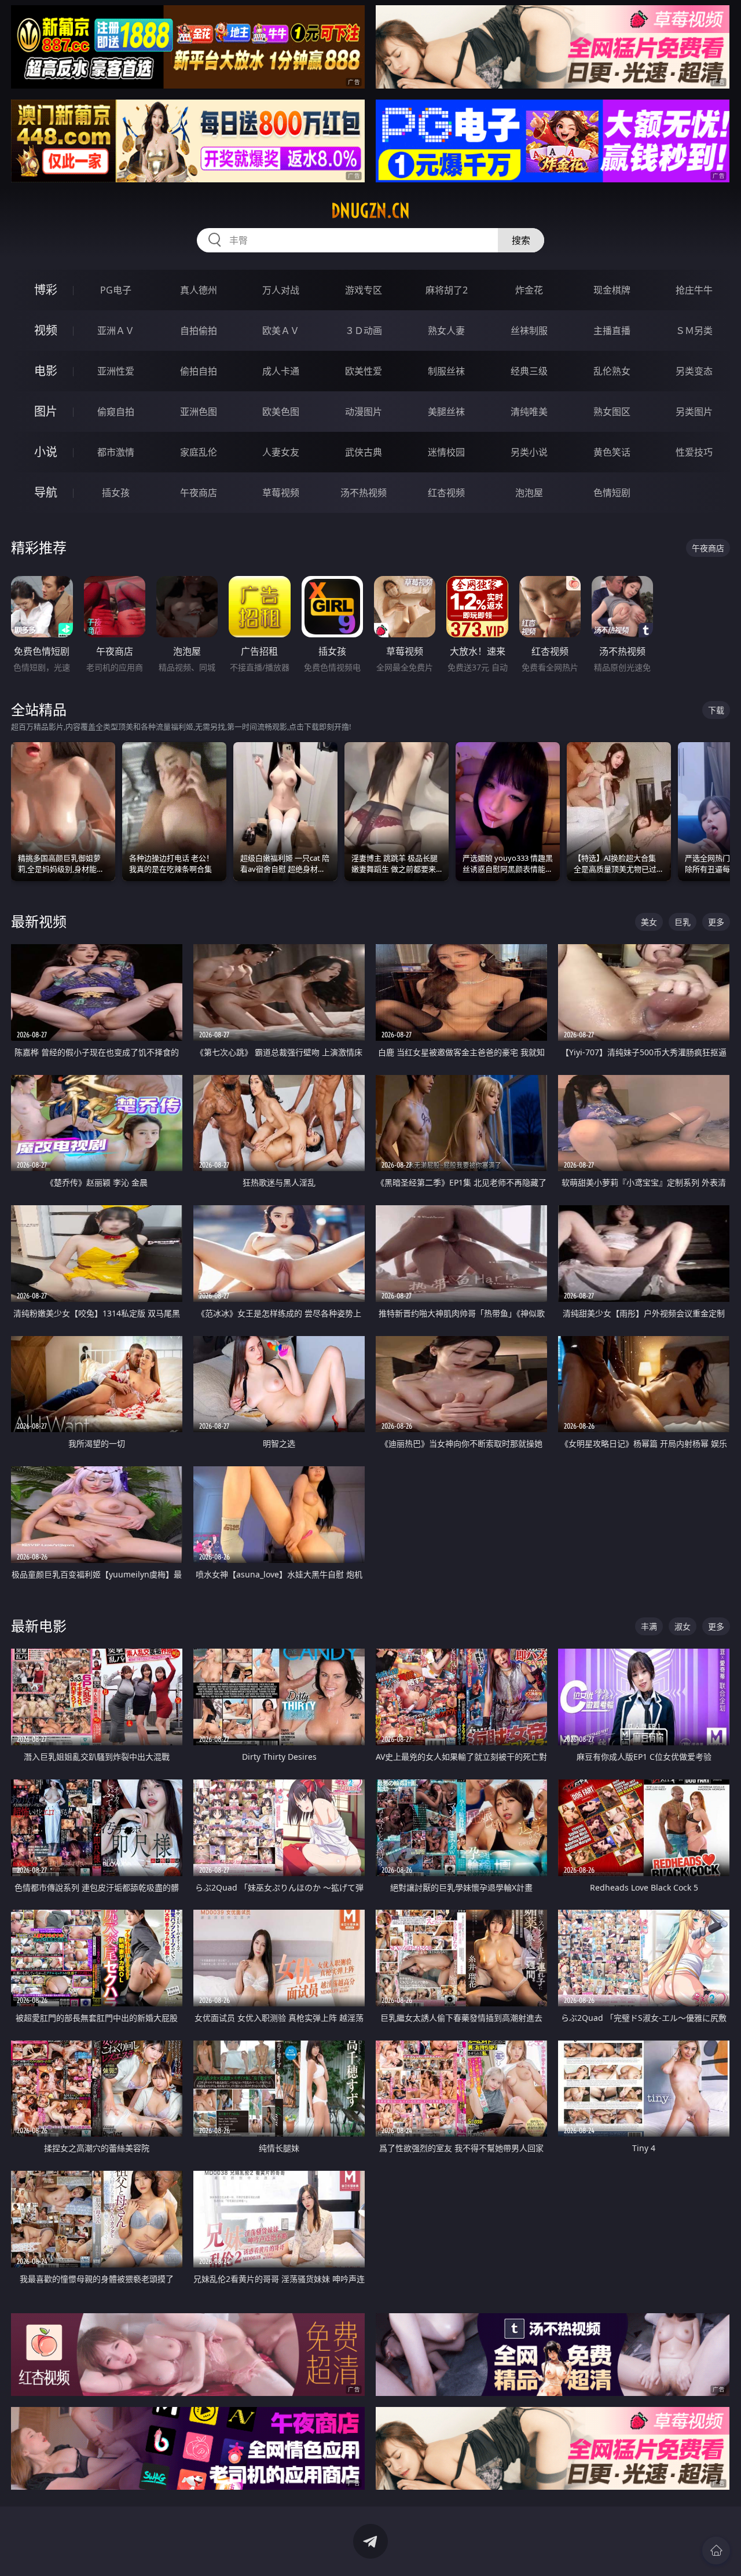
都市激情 (116, 452)
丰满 (649, 1626)
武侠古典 (364, 452)
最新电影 (39, 1626)
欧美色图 (281, 412)
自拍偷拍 (199, 331)
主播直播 (612, 331)
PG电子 (116, 290)
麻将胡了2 (447, 290)
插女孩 (116, 493)
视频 (46, 330)
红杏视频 (446, 493)
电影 (46, 371)
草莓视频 (281, 493)
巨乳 (683, 922)
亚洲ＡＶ (116, 331)
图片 (46, 411)
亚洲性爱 (116, 371)
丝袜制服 (529, 331)
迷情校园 (446, 452)
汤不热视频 (364, 493)
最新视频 (39, 921)
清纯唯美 (529, 412)
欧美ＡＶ (281, 331)
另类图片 (694, 412)
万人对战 (281, 290)
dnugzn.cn (370, 211)
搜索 (521, 240)
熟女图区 (612, 412)
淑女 (683, 1626)
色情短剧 (612, 493)
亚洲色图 (199, 412)
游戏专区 (364, 290)
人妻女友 (281, 452)
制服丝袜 (446, 371)
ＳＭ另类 (694, 331)
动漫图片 (364, 412)
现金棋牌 (612, 290)
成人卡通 (281, 371)
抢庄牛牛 (694, 290)
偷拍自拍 (199, 371)
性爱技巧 (694, 452)
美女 (649, 922)
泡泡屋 (529, 493)
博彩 (46, 290)
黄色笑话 (612, 452)
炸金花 (529, 290)
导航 (46, 492)
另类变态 (694, 371)
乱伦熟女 (612, 371)
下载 (716, 710)
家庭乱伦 (199, 452)
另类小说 (529, 452)
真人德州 (199, 290)
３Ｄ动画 (364, 331)
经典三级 (529, 371)
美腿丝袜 (446, 412)
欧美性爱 (364, 371)
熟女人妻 (446, 331)
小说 (46, 452)
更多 (716, 922)
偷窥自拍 (116, 412)
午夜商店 (199, 493)
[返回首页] (716, 2551)
